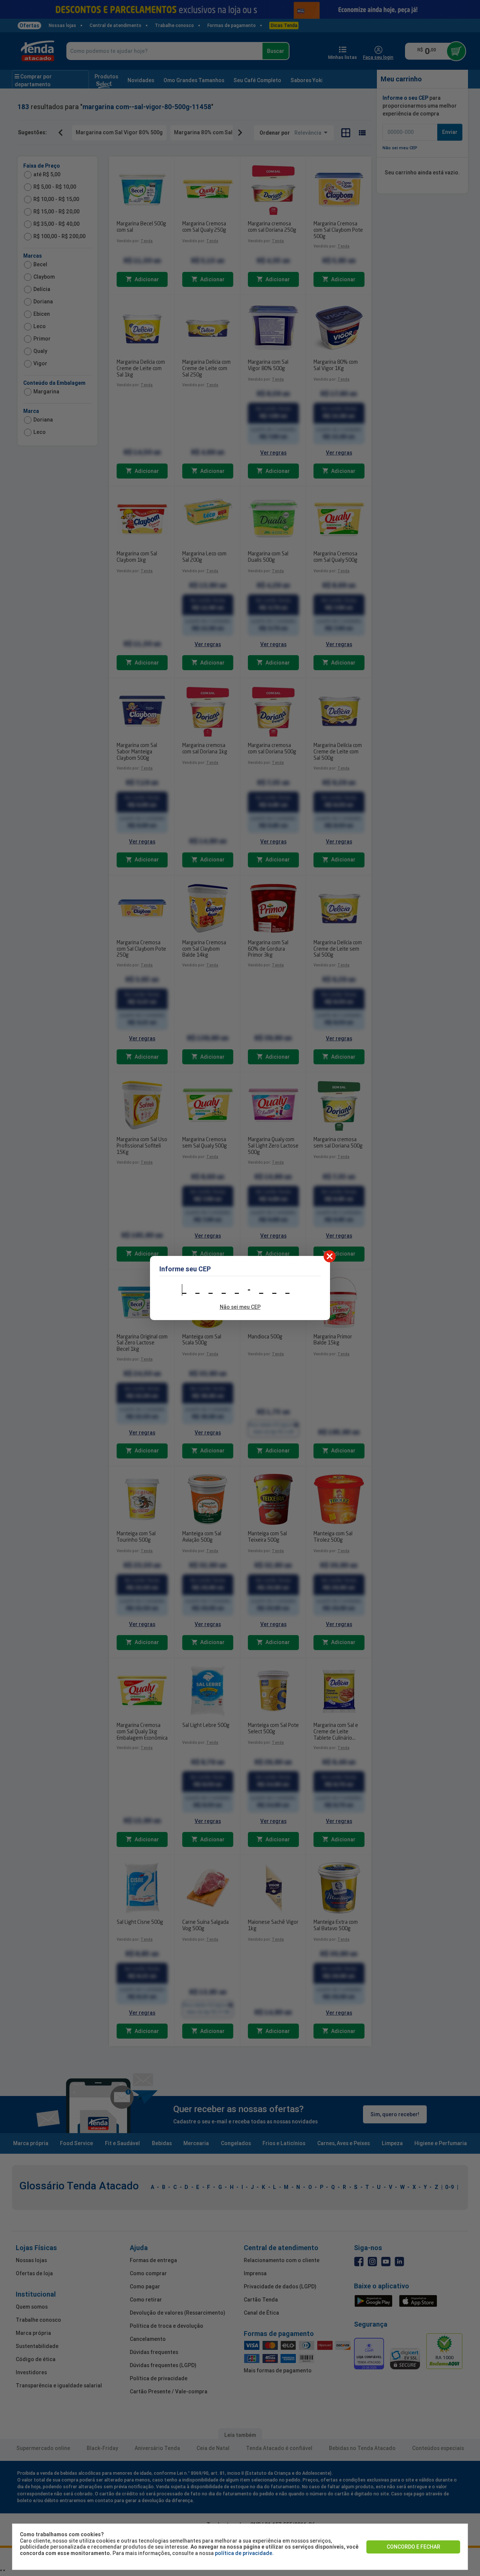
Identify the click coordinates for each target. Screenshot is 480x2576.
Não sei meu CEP (240, 1307)
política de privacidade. (244, 2553)
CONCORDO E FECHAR (413, 2547)
